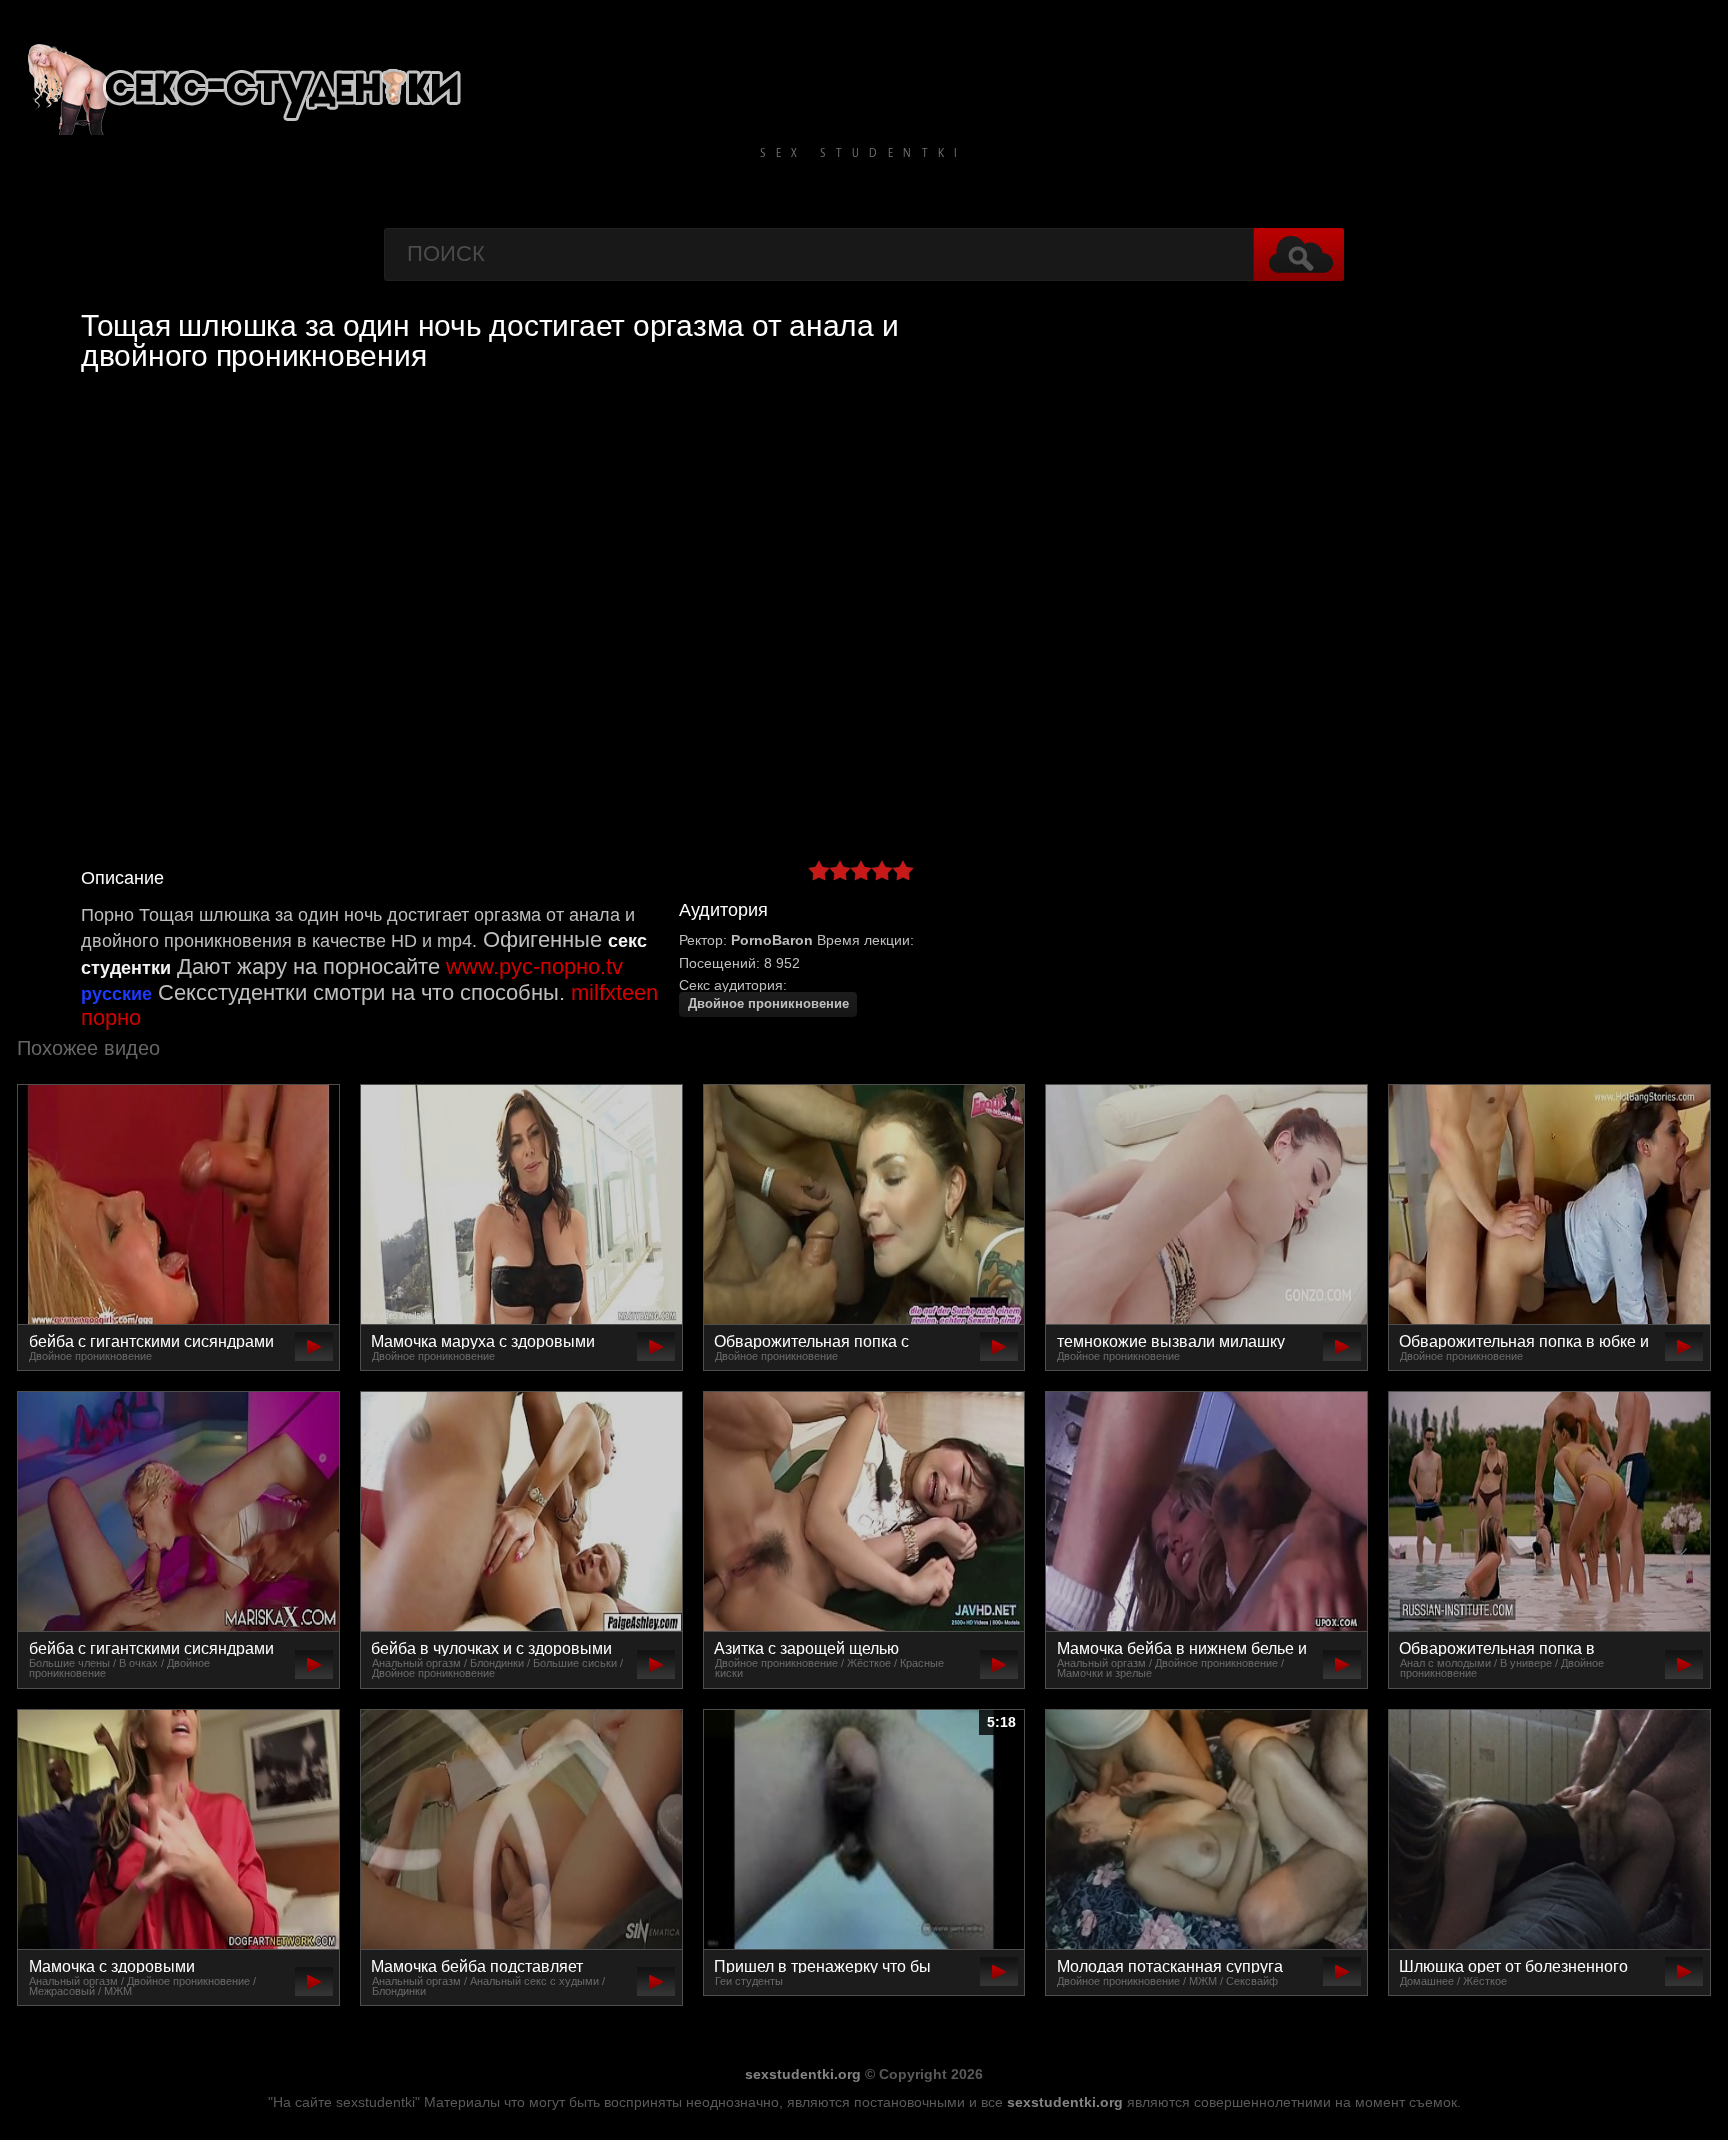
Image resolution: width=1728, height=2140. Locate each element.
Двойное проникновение (768, 1004)
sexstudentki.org (803, 2074)
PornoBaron (772, 940)
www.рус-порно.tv (534, 966)
